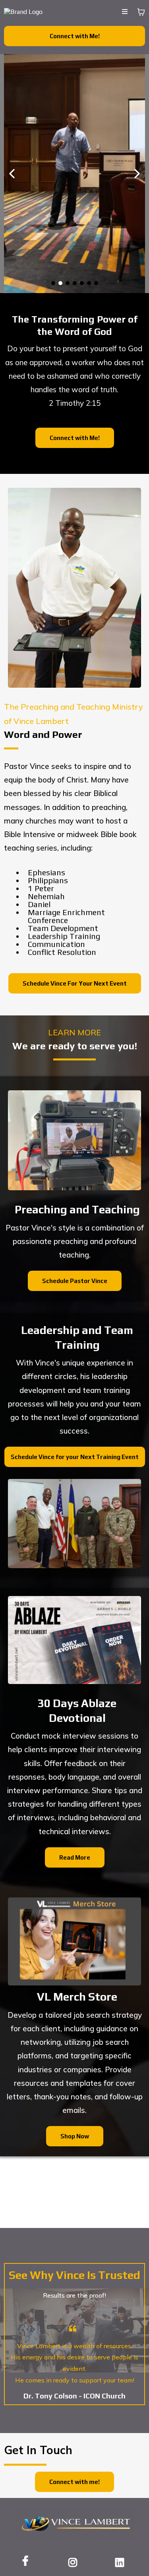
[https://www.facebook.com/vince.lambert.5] (27, 2561)
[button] (125, 12)
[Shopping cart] (141, 12)
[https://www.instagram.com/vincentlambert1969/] (75, 2561)
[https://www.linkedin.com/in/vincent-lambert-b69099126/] (122, 2561)
